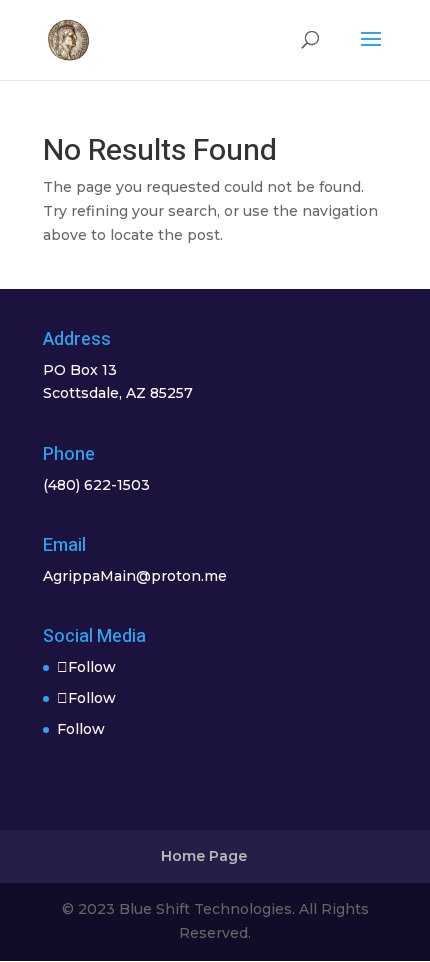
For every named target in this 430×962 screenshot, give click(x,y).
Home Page (204, 856)
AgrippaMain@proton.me (135, 576)
